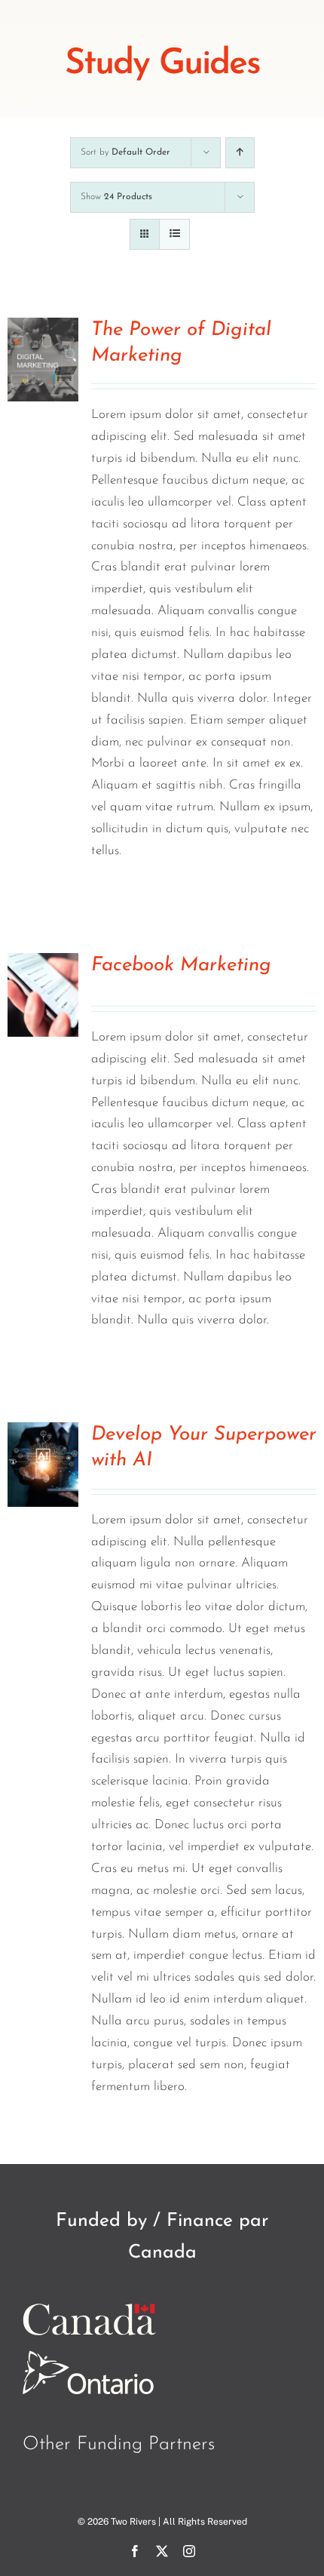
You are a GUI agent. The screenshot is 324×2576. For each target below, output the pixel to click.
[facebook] (135, 2551)
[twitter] (162, 2551)
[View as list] (174, 234)
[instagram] (189, 2551)
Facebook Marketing (181, 965)
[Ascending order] (240, 153)
